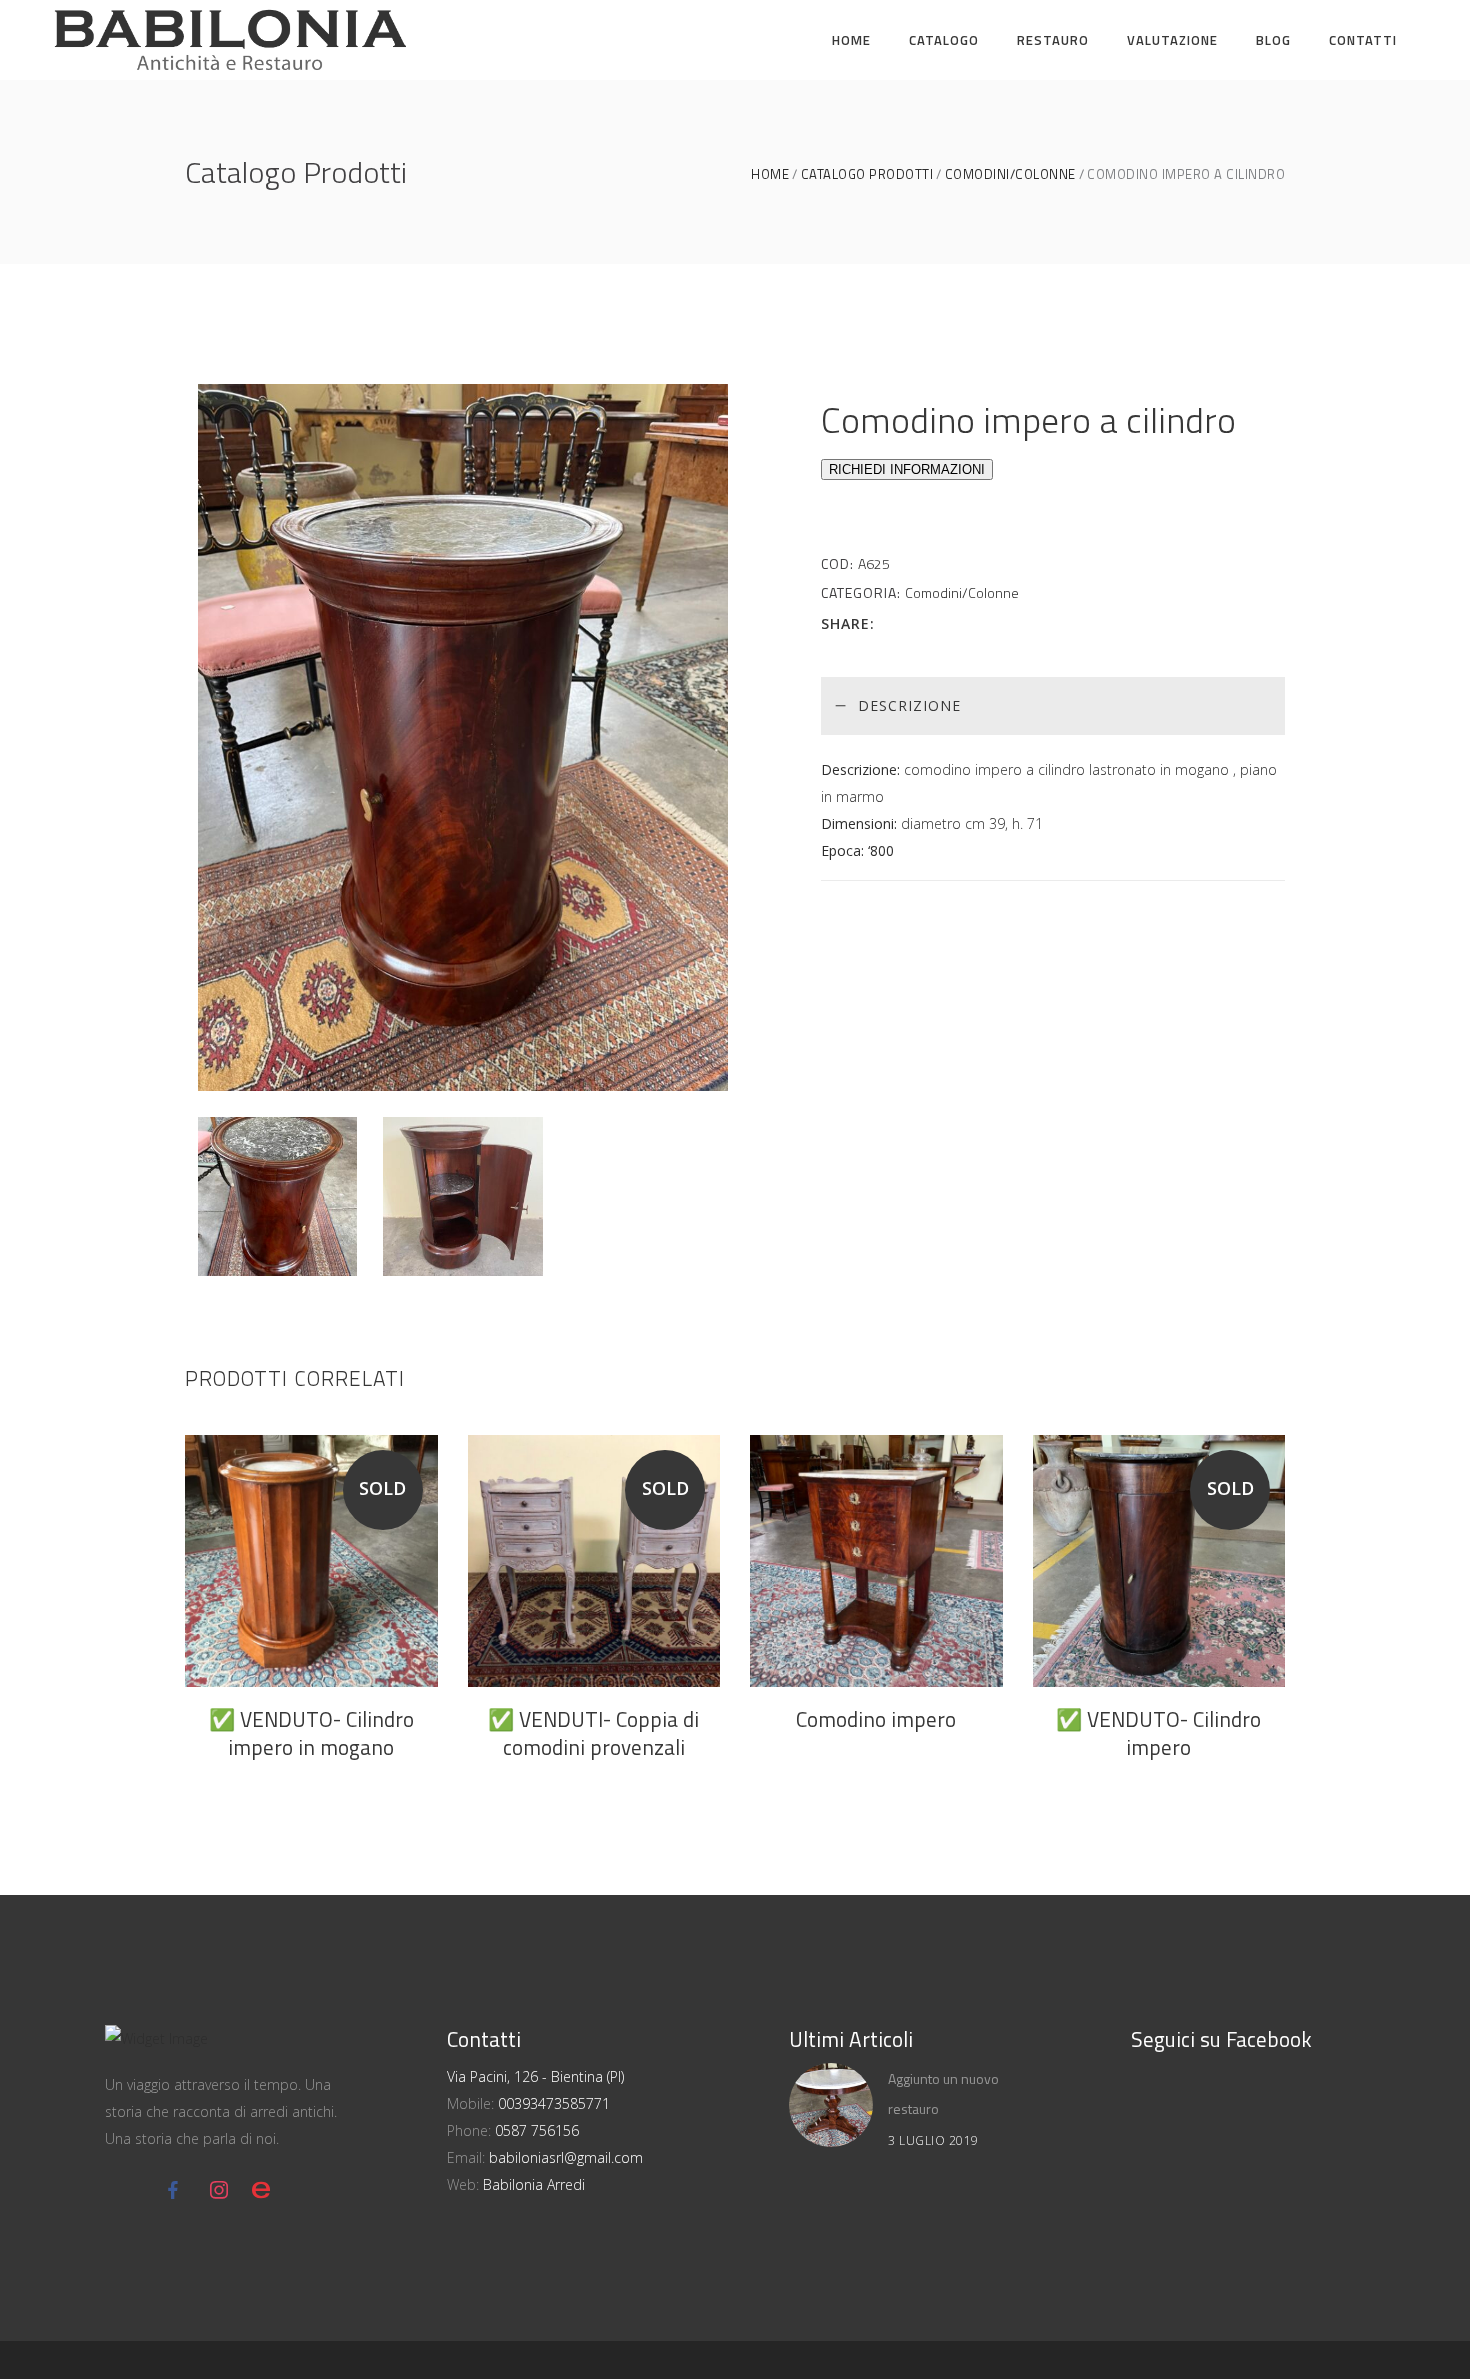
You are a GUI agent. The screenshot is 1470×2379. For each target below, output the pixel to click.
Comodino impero (876, 1719)
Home (770, 174)
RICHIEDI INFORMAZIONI (907, 469)
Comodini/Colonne (1010, 174)
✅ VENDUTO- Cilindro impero (1158, 1733)
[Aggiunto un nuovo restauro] (831, 2105)
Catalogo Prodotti (867, 174)
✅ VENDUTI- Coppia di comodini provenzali (593, 1733)
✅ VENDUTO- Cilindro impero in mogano (311, 1733)
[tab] (1053, 705)
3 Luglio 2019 (933, 2140)
